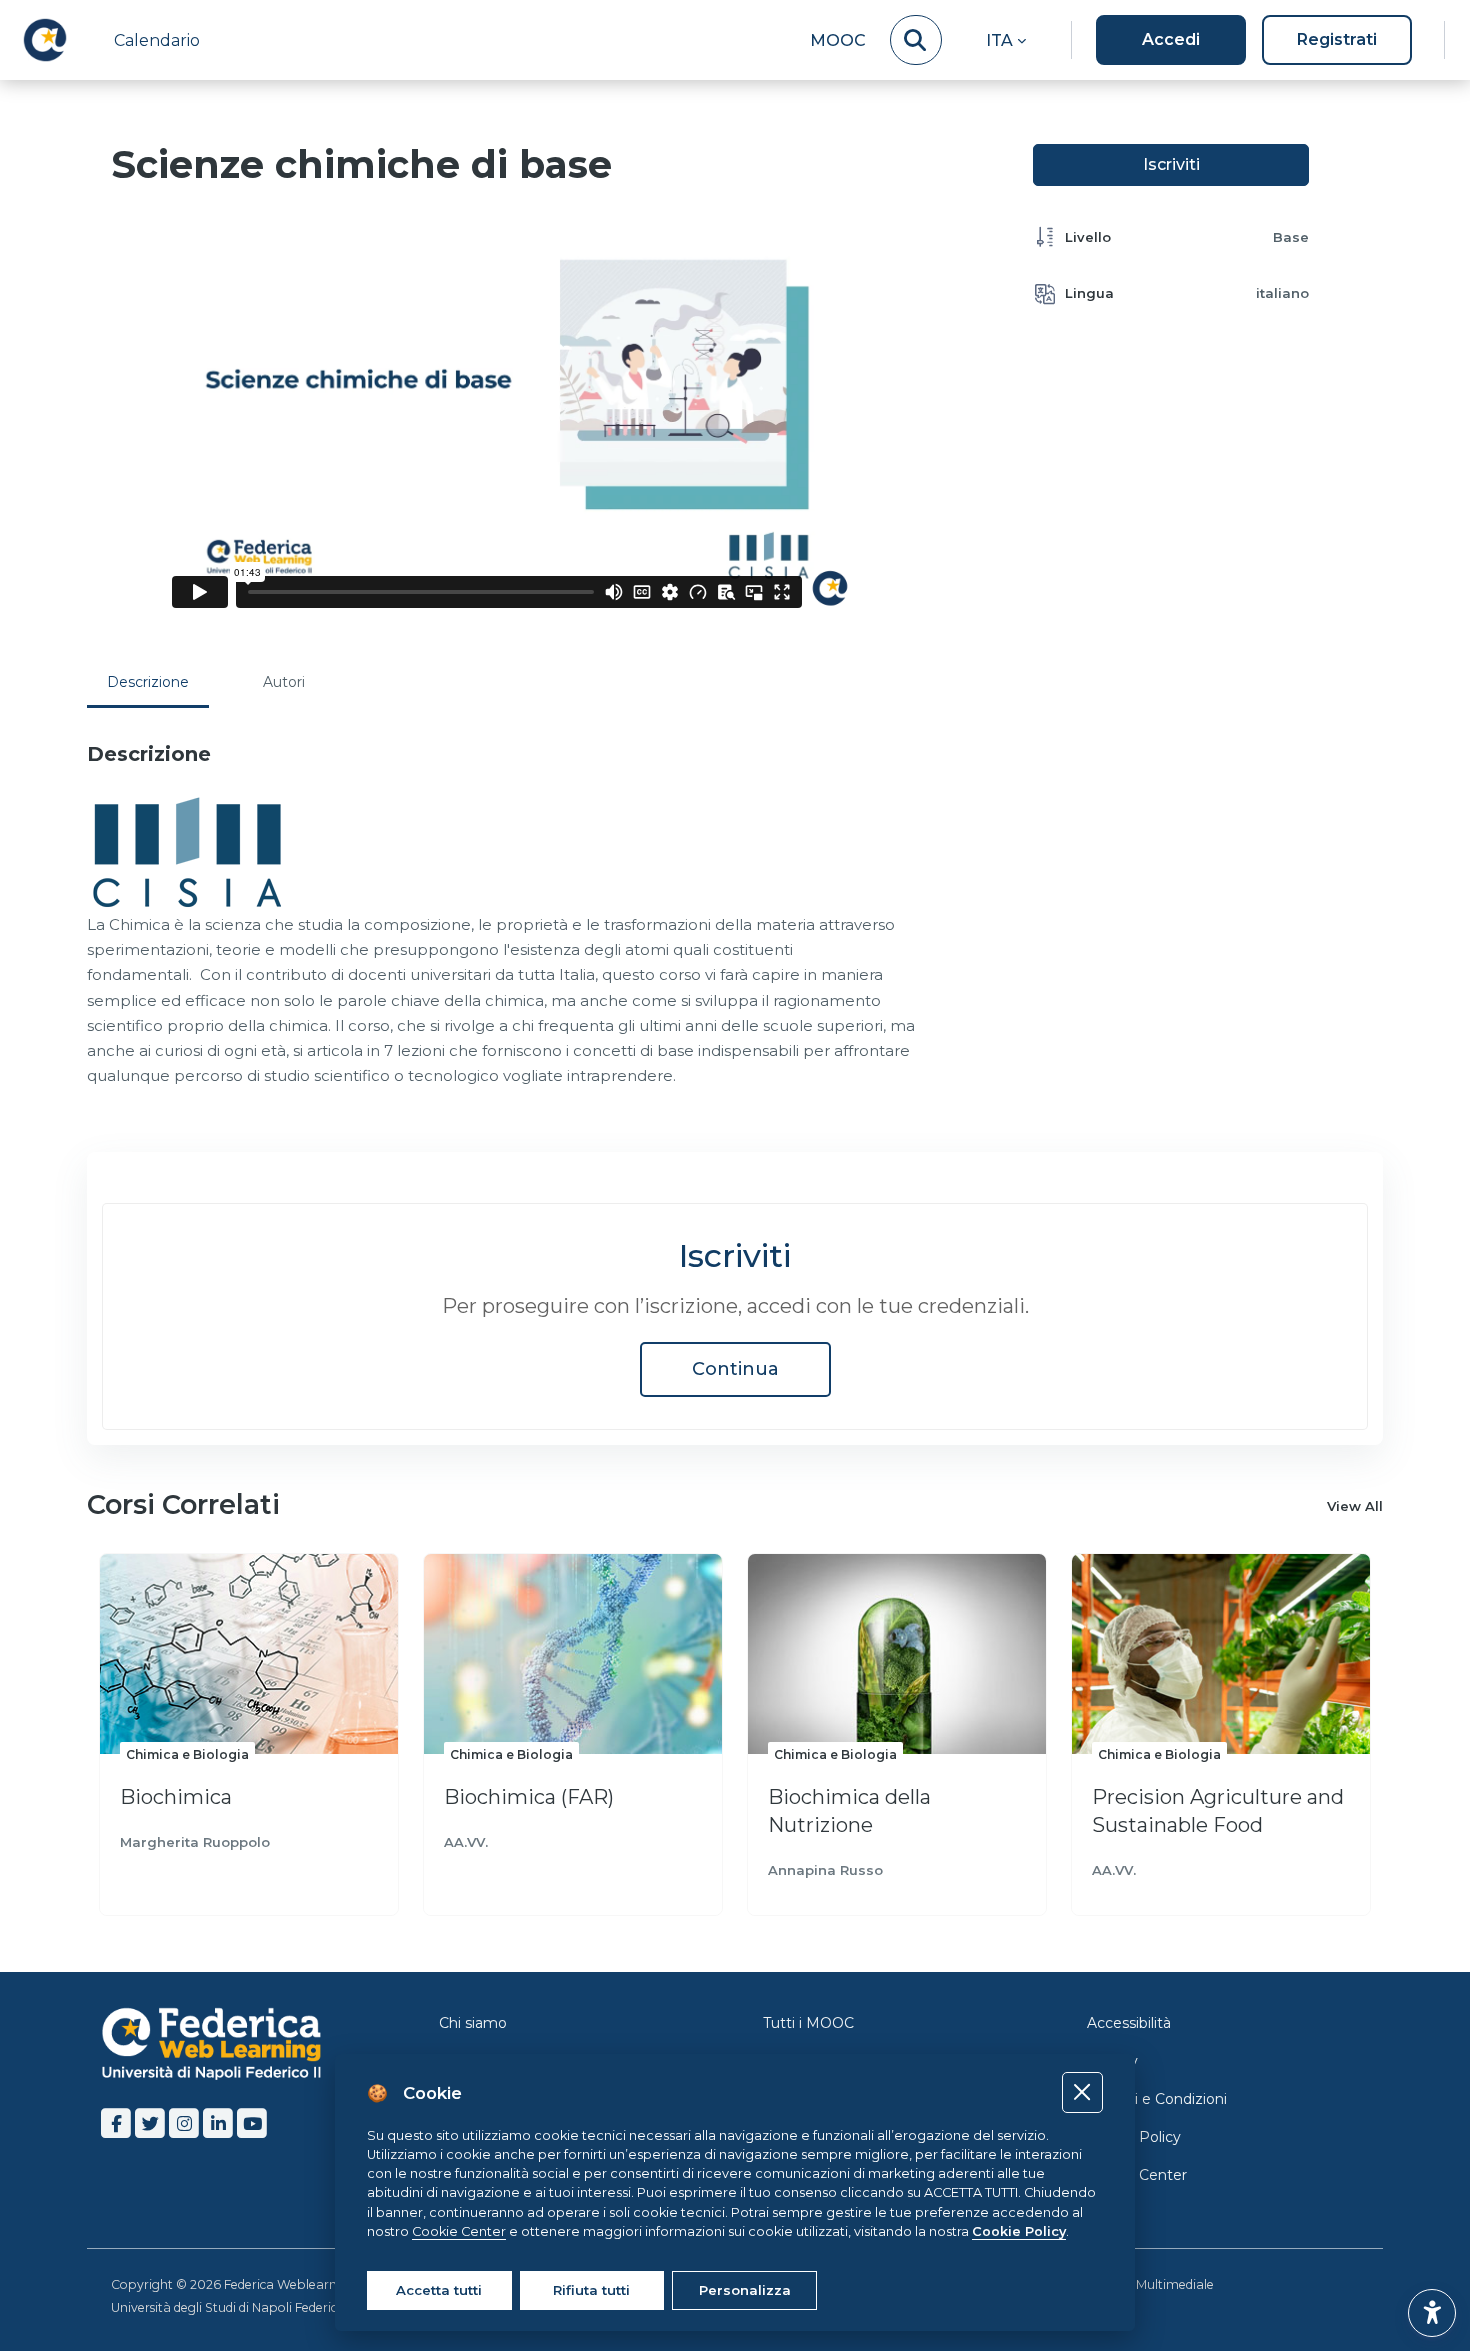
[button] (1006, 40)
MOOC (838, 40)
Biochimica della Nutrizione (849, 1811)
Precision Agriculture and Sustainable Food (1218, 1811)
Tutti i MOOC (808, 2023)
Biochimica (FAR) (529, 1797)
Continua (735, 1369)
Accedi (1171, 39)
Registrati (1337, 39)
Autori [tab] (284, 682)
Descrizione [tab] (148, 682)
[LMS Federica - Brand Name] (45, 40)
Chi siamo (473, 2023)
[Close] (1082, 2092)
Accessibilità (1129, 2023)
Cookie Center (1137, 2175)
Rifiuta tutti (591, 2290)
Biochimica (176, 1797)
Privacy (1112, 2061)
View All (1355, 1506)
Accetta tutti (439, 2290)
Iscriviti (1171, 164)
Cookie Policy (1134, 2137)
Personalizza (745, 2290)
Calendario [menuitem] (157, 40)
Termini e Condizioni (1157, 2099)
